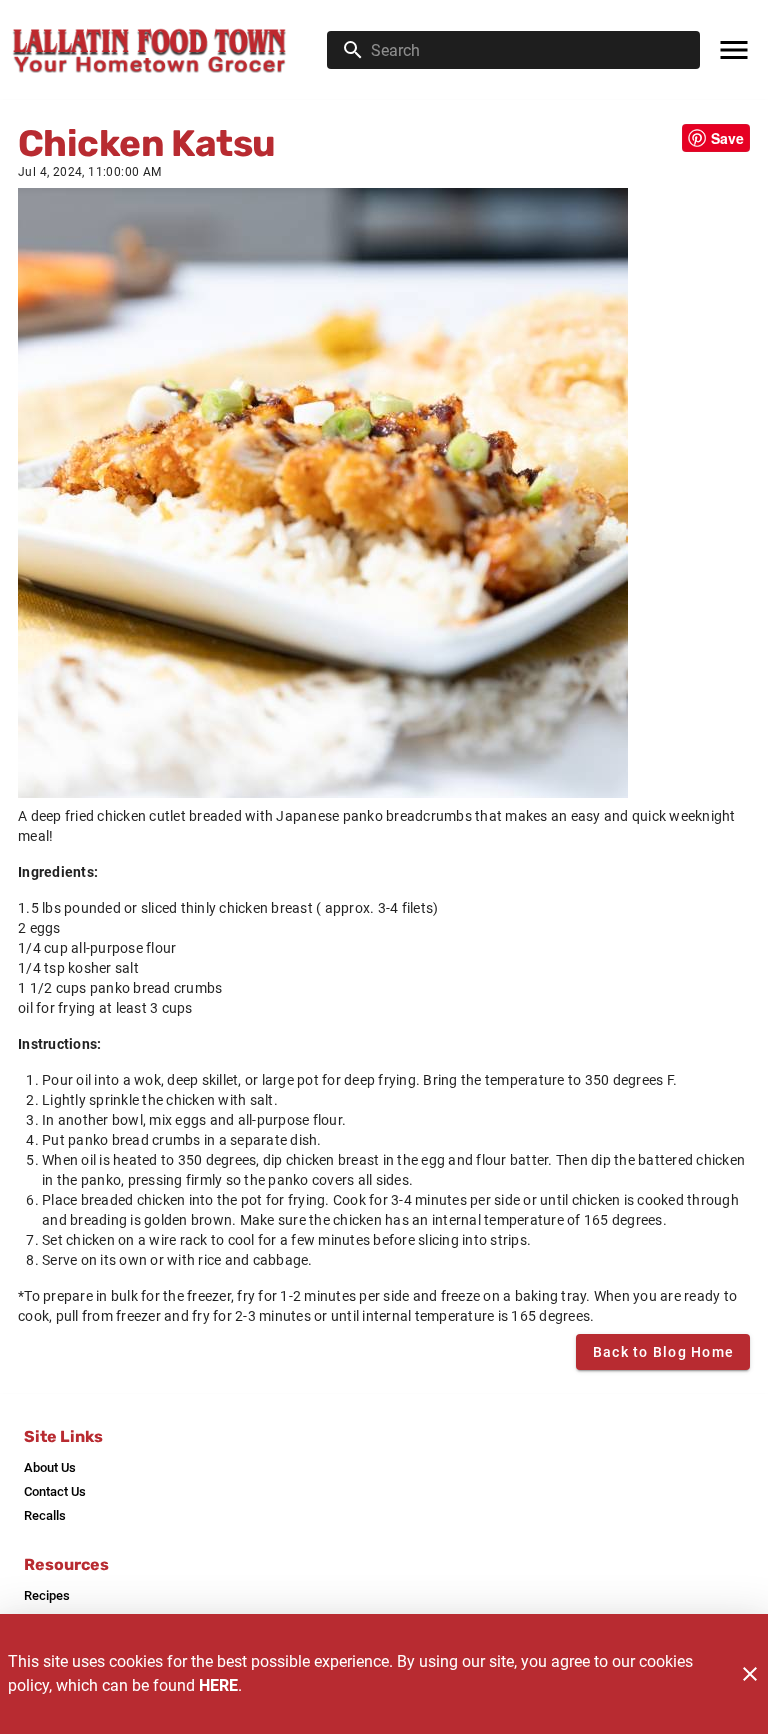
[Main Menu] (734, 50)
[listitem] (50, 1468)
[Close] (750, 1674)
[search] (527, 50)
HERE (218, 1685)
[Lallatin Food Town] (169, 50)
